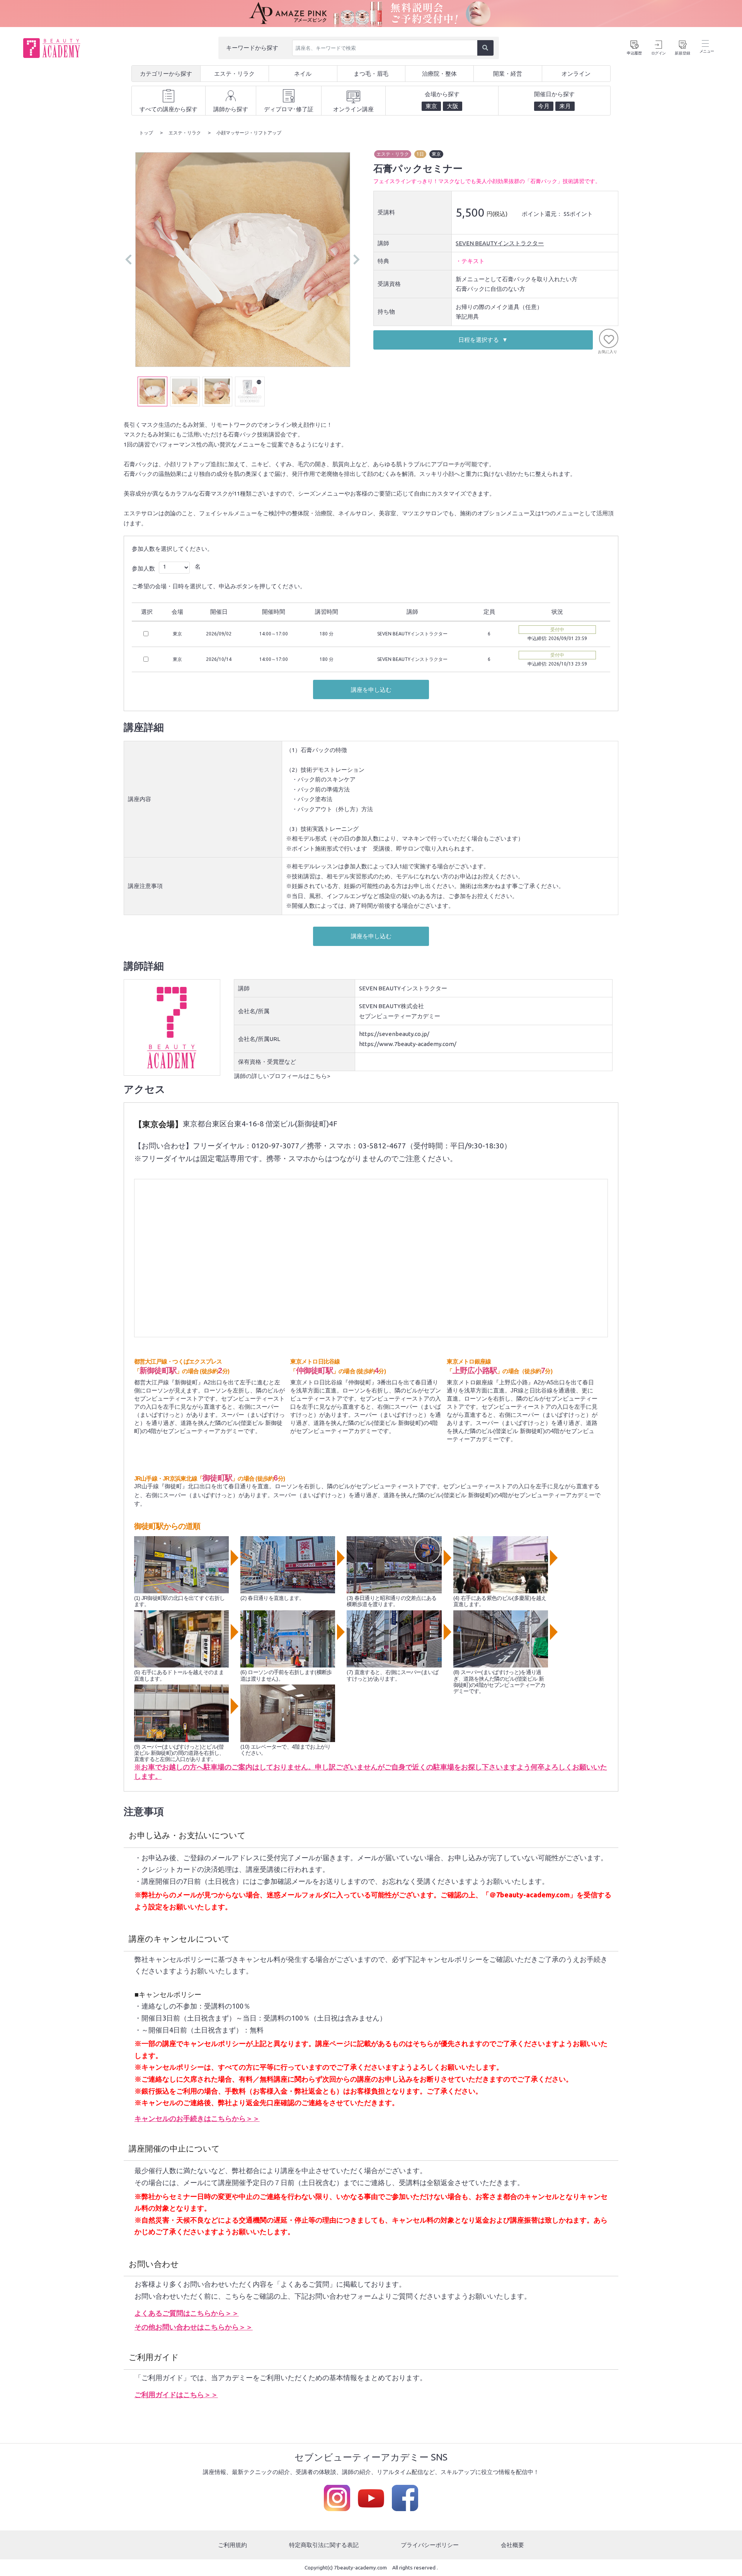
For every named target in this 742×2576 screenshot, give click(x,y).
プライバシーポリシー (430, 2545)
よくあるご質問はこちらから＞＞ (187, 2313)
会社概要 (512, 2545)
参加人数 (143, 568)
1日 (420, 154)
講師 (383, 243)
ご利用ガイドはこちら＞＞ (176, 2394)
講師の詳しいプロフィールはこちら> (282, 1076)
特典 (383, 261)
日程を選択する (479, 340)
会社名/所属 (254, 1011)
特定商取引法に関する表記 (324, 2545)
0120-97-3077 (276, 1146)
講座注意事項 (145, 886)
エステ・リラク (393, 154)
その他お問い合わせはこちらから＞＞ (194, 2327)
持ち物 (386, 312)
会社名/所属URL (259, 1039)
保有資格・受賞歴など (267, 1062)
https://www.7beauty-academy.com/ (408, 1044)
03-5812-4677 (382, 1146)
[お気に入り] (609, 338)
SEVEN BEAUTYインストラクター (500, 243)
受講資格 (389, 284)
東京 (436, 154)
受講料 (386, 212)
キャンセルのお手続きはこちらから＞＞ (197, 2118)
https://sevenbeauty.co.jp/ (394, 1034)
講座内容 (140, 799)
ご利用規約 (232, 2545)
